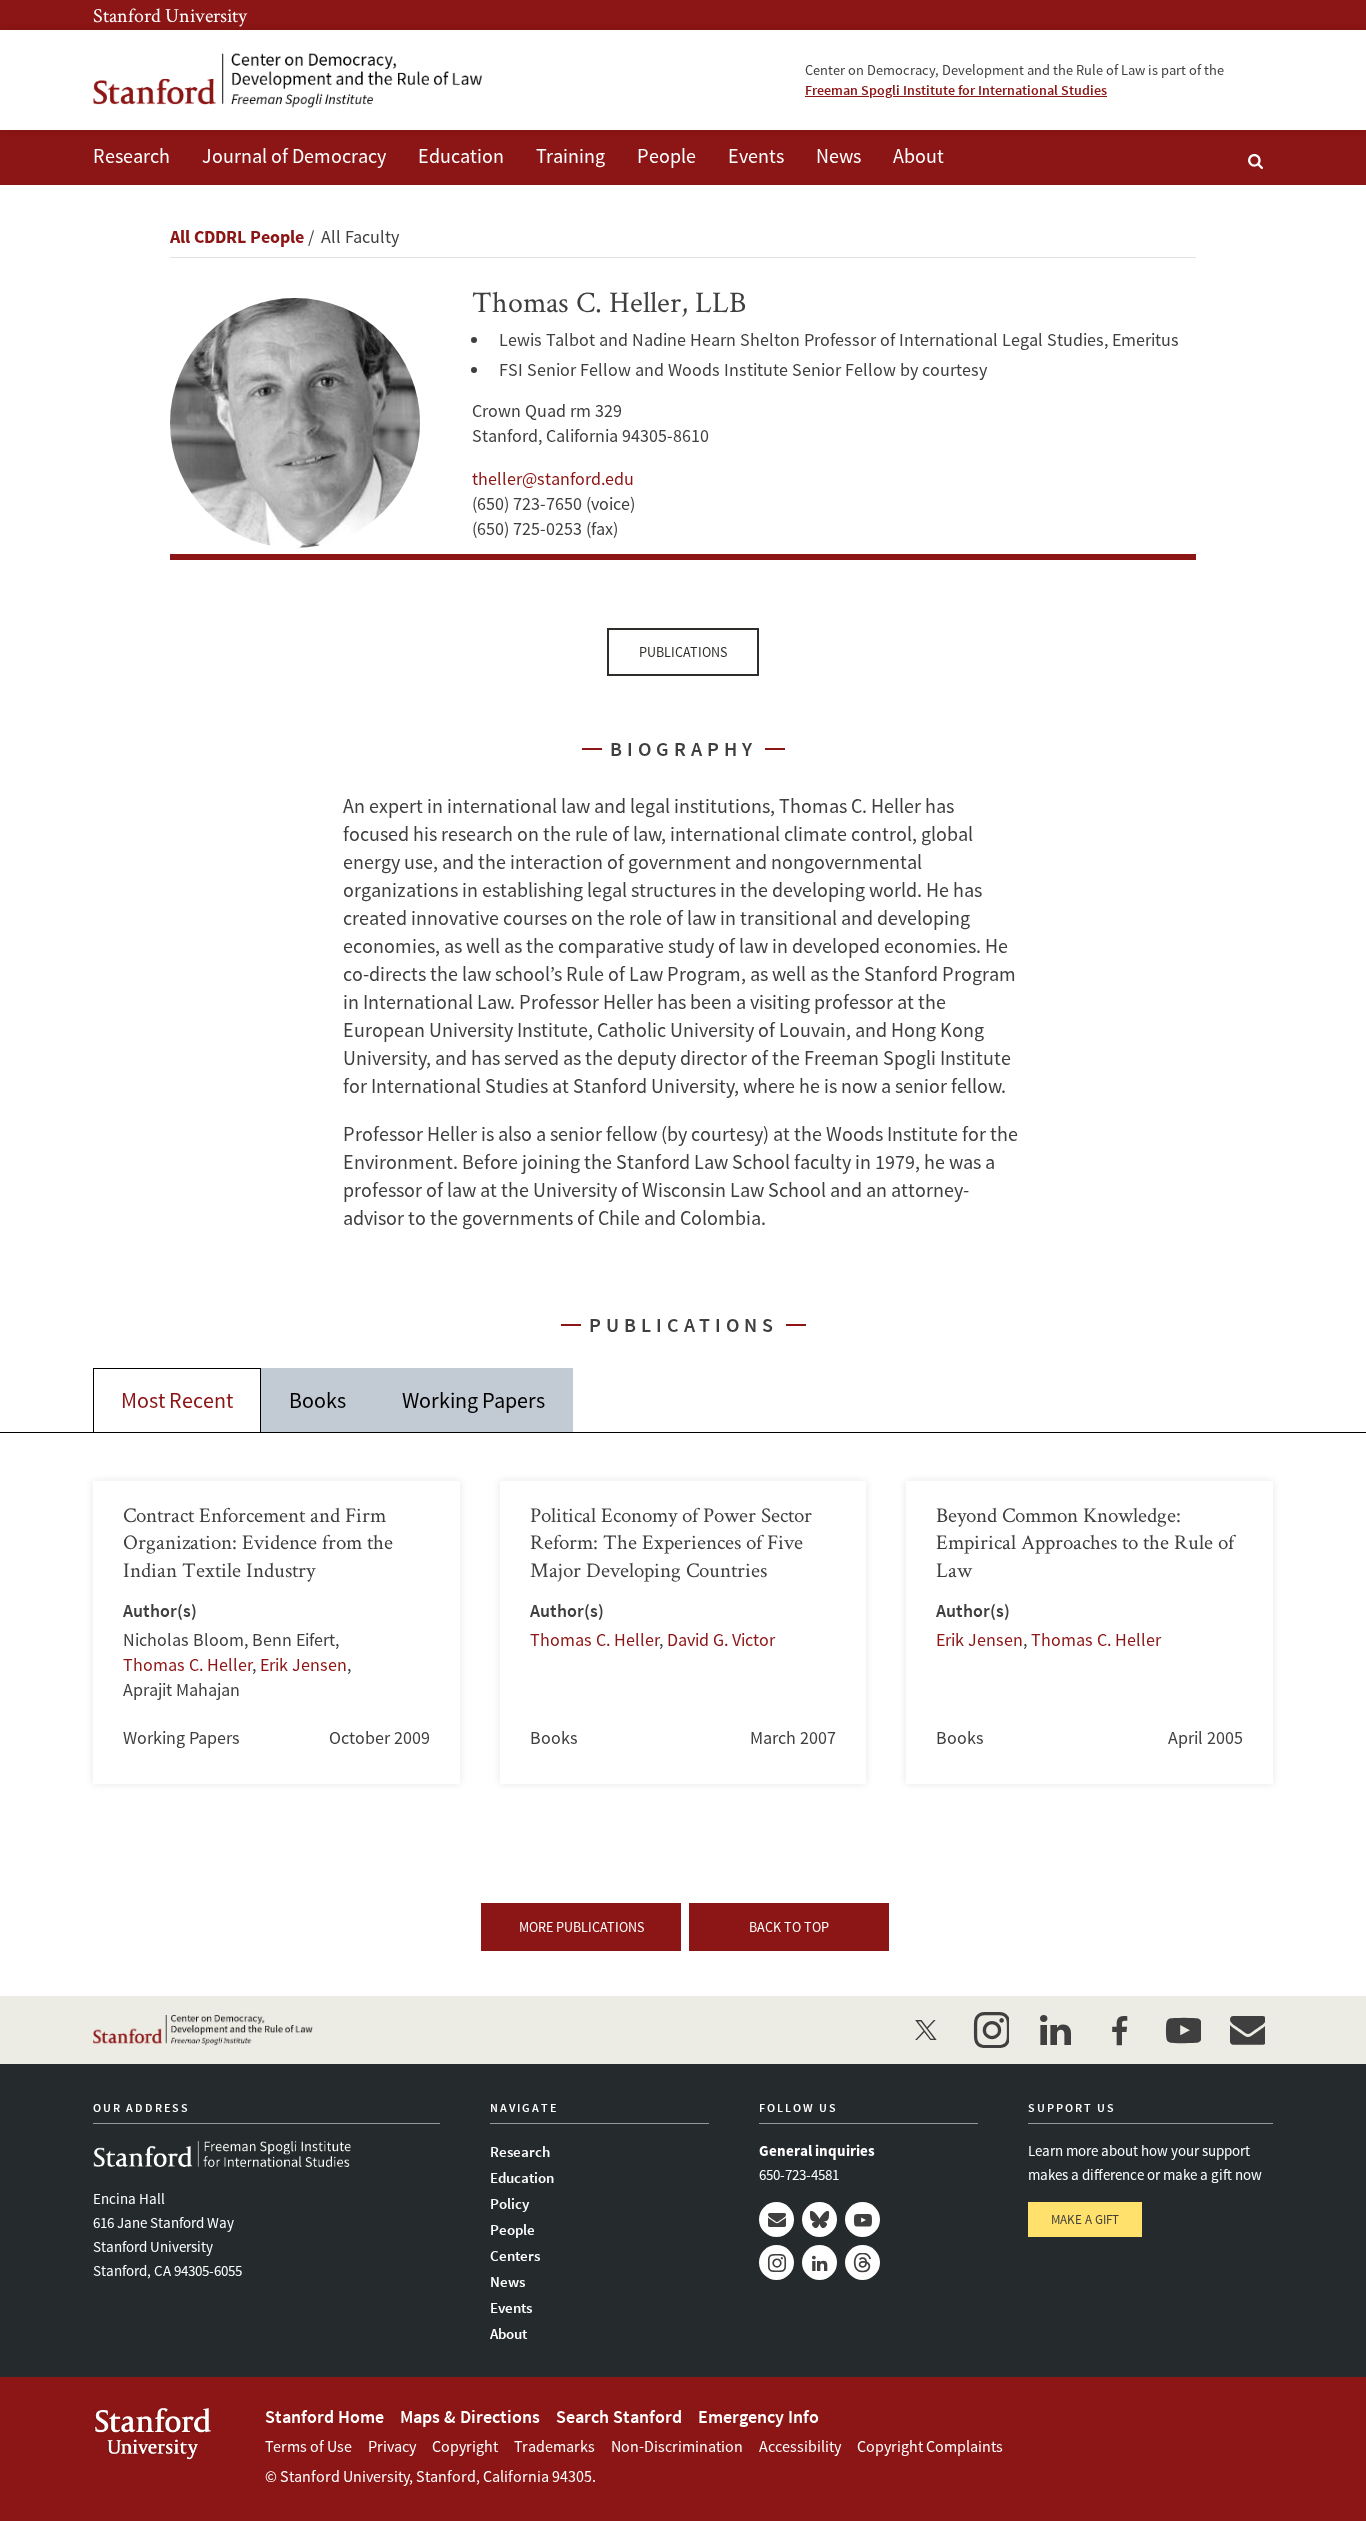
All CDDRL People (237, 236)
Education (461, 155)
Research (131, 155)
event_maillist (1247, 2030)
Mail (776, 2219)
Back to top (789, 1927)
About (918, 155)
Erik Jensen (303, 1664)
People (666, 155)
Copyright (465, 2446)
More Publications (581, 1927)
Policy (509, 2203)
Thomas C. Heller (187, 1664)
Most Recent (177, 1400)
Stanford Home (324, 2416)
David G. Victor (721, 1639)
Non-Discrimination (677, 2446)
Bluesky (819, 2219)
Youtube (862, 2219)
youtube (1183, 2030)
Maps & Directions (470, 2416)
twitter (927, 2030)
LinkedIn (819, 2262)
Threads (862, 2262)
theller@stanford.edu (553, 478)
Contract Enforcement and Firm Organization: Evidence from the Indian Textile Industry (276, 1632)
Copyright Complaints (930, 2446)
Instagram (776, 2262)
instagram (991, 2030)
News (838, 155)
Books (317, 1400)
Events (756, 155)
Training (570, 155)
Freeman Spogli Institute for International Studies (956, 90)
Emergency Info (758, 2416)
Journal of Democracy (294, 155)
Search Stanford (619, 2416)
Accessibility (800, 2446)
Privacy (392, 2446)
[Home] (288, 80)
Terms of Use (308, 2446)
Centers (515, 2255)
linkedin (1055, 2030)
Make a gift (1085, 2219)
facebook (1119, 2030)
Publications (683, 652)
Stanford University (170, 15)
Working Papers (473, 1400)
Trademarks (554, 2446)
